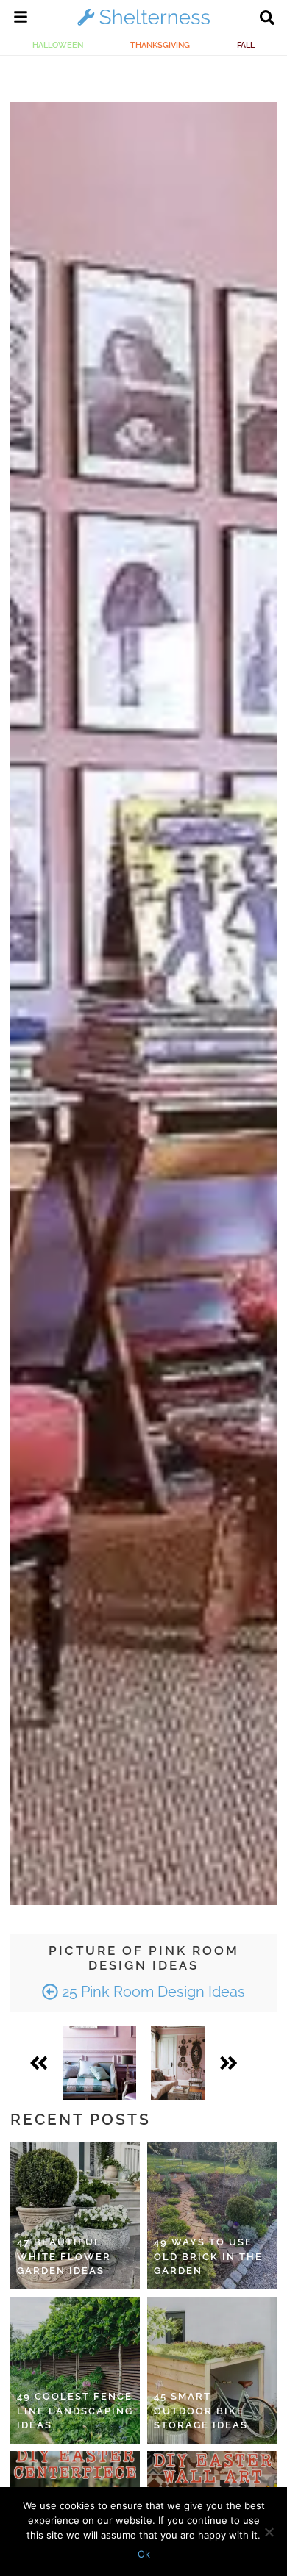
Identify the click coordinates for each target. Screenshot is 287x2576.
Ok (144, 2554)
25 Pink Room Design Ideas (152, 1992)
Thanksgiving (160, 45)
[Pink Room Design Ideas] (99, 2063)
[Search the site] (267, 19)
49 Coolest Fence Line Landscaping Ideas (75, 2411)
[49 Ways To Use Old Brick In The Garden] (212, 2216)
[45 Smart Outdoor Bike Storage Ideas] (212, 2370)
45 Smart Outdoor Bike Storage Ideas (201, 2411)
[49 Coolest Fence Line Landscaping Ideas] (75, 2370)
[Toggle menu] (21, 19)
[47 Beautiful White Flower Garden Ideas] (75, 2216)
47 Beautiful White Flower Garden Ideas (64, 2256)
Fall (246, 45)
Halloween (58, 45)
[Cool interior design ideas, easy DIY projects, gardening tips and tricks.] (143, 25)
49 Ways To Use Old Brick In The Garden (208, 2256)
